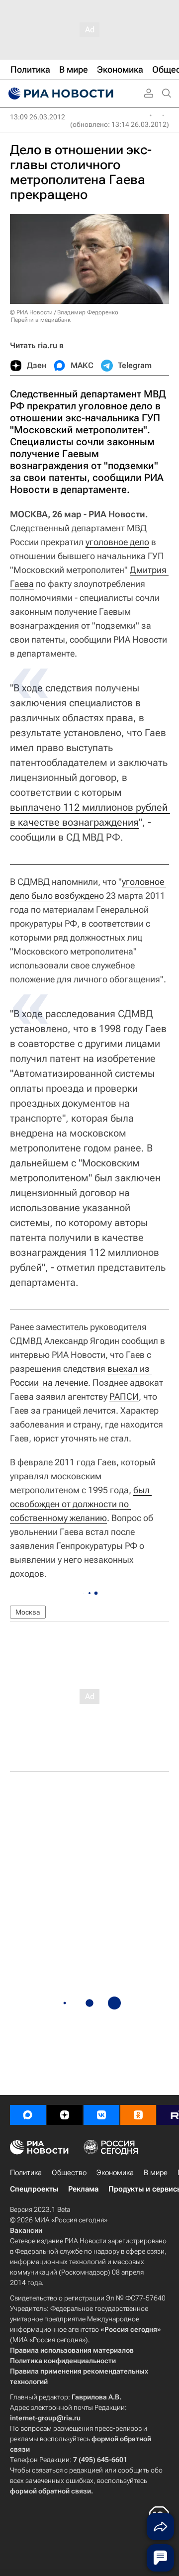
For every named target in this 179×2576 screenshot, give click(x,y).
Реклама (83, 2189)
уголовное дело (117, 542)
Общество (69, 2173)
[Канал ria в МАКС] (28, 2115)
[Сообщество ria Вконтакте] (101, 2115)
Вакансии (26, 2230)
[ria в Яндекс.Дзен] (65, 2115)
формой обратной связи (50, 2491)
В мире (156, 2173)
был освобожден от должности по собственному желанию (81, 1504)
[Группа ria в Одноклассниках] (138, 2115)
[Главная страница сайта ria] (60, 94)
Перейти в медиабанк (41, 320)
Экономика (115, 2173)
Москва (28, 1612)
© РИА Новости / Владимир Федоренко (64, 312)
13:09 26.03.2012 (38, 117)
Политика (26, 2173)
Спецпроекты (34, 2189)
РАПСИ (124, 1396)
